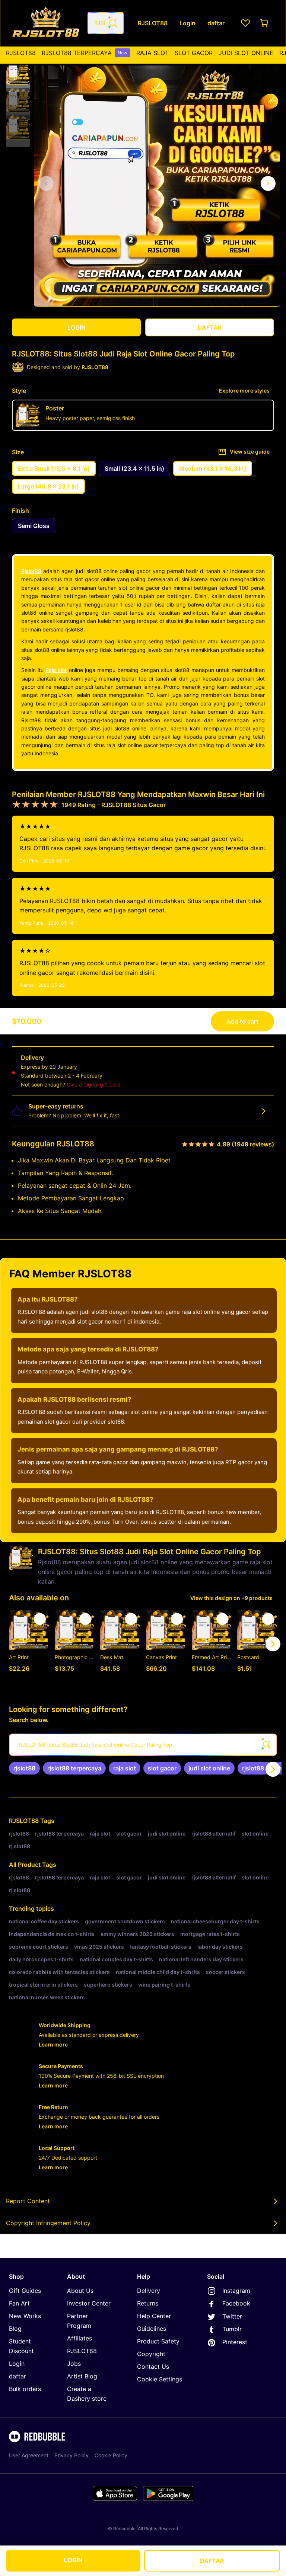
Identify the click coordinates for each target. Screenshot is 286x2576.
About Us (80, 2291)
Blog (15, 2329)
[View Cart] (265, 23)
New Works (25, 2316)
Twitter (232, 2316)
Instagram (236, 2291)
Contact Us (153, 2367)
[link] (24, 1768)
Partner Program (79, 2321)
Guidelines (152, 2329)
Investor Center (89, 2303)
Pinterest (235, 2342)
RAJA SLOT (152, 53)
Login (17, 2364)
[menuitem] (21, 53)
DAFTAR (212, 2561)
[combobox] (106, 23)
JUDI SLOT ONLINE (246, 53)
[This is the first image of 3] (46, 183)
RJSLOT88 (21, 53)
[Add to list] (40, 1619)
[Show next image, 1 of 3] (268, 183)
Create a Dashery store (87, 2394)
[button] (18, 73)
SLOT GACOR (194, 53)
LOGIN (73, 2560)
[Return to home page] (46, 23)
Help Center (154, 2316)
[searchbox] (143, 1745)
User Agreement (29, 2455)
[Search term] (112, 23)
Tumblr (232, 2329)
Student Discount (21, 2346)
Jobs (74, 2364)
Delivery (149, 2291)
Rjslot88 (31, 571)
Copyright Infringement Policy (48, 2223)
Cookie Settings (160, 2379)
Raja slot (56, 670)
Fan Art (19, 2303)
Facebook (236, 2303)
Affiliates (80, 2338)
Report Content (28, 2201)
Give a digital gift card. (94, 1084)
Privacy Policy (71, 2455)
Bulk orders (25, 2389)
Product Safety (158, 2341)
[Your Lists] (245, 23)
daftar (18, 2376)
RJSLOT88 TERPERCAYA (85, 53)
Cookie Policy (111, 2455)
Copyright (151, 2354)
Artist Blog (82, 2376)
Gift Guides (25, 2291)
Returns (148, 2303)
